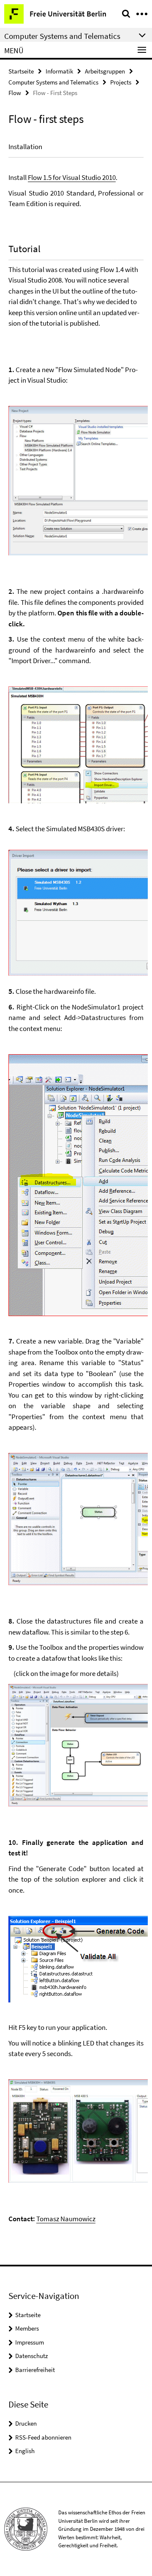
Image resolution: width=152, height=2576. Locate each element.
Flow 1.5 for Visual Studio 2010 (72, 177)
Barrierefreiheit (35, 2370)
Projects (121, 82)
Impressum (30, 2342)
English (25, 2451)
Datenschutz (31, 2356)
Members (27, 2328)
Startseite (21, 71)
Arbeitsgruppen (105, 71)
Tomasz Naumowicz (66, 2219)
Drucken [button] (26, 2423)
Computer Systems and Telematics (53, 82)
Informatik (59, 71)
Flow (15, 93)
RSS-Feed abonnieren (43, 2437)
